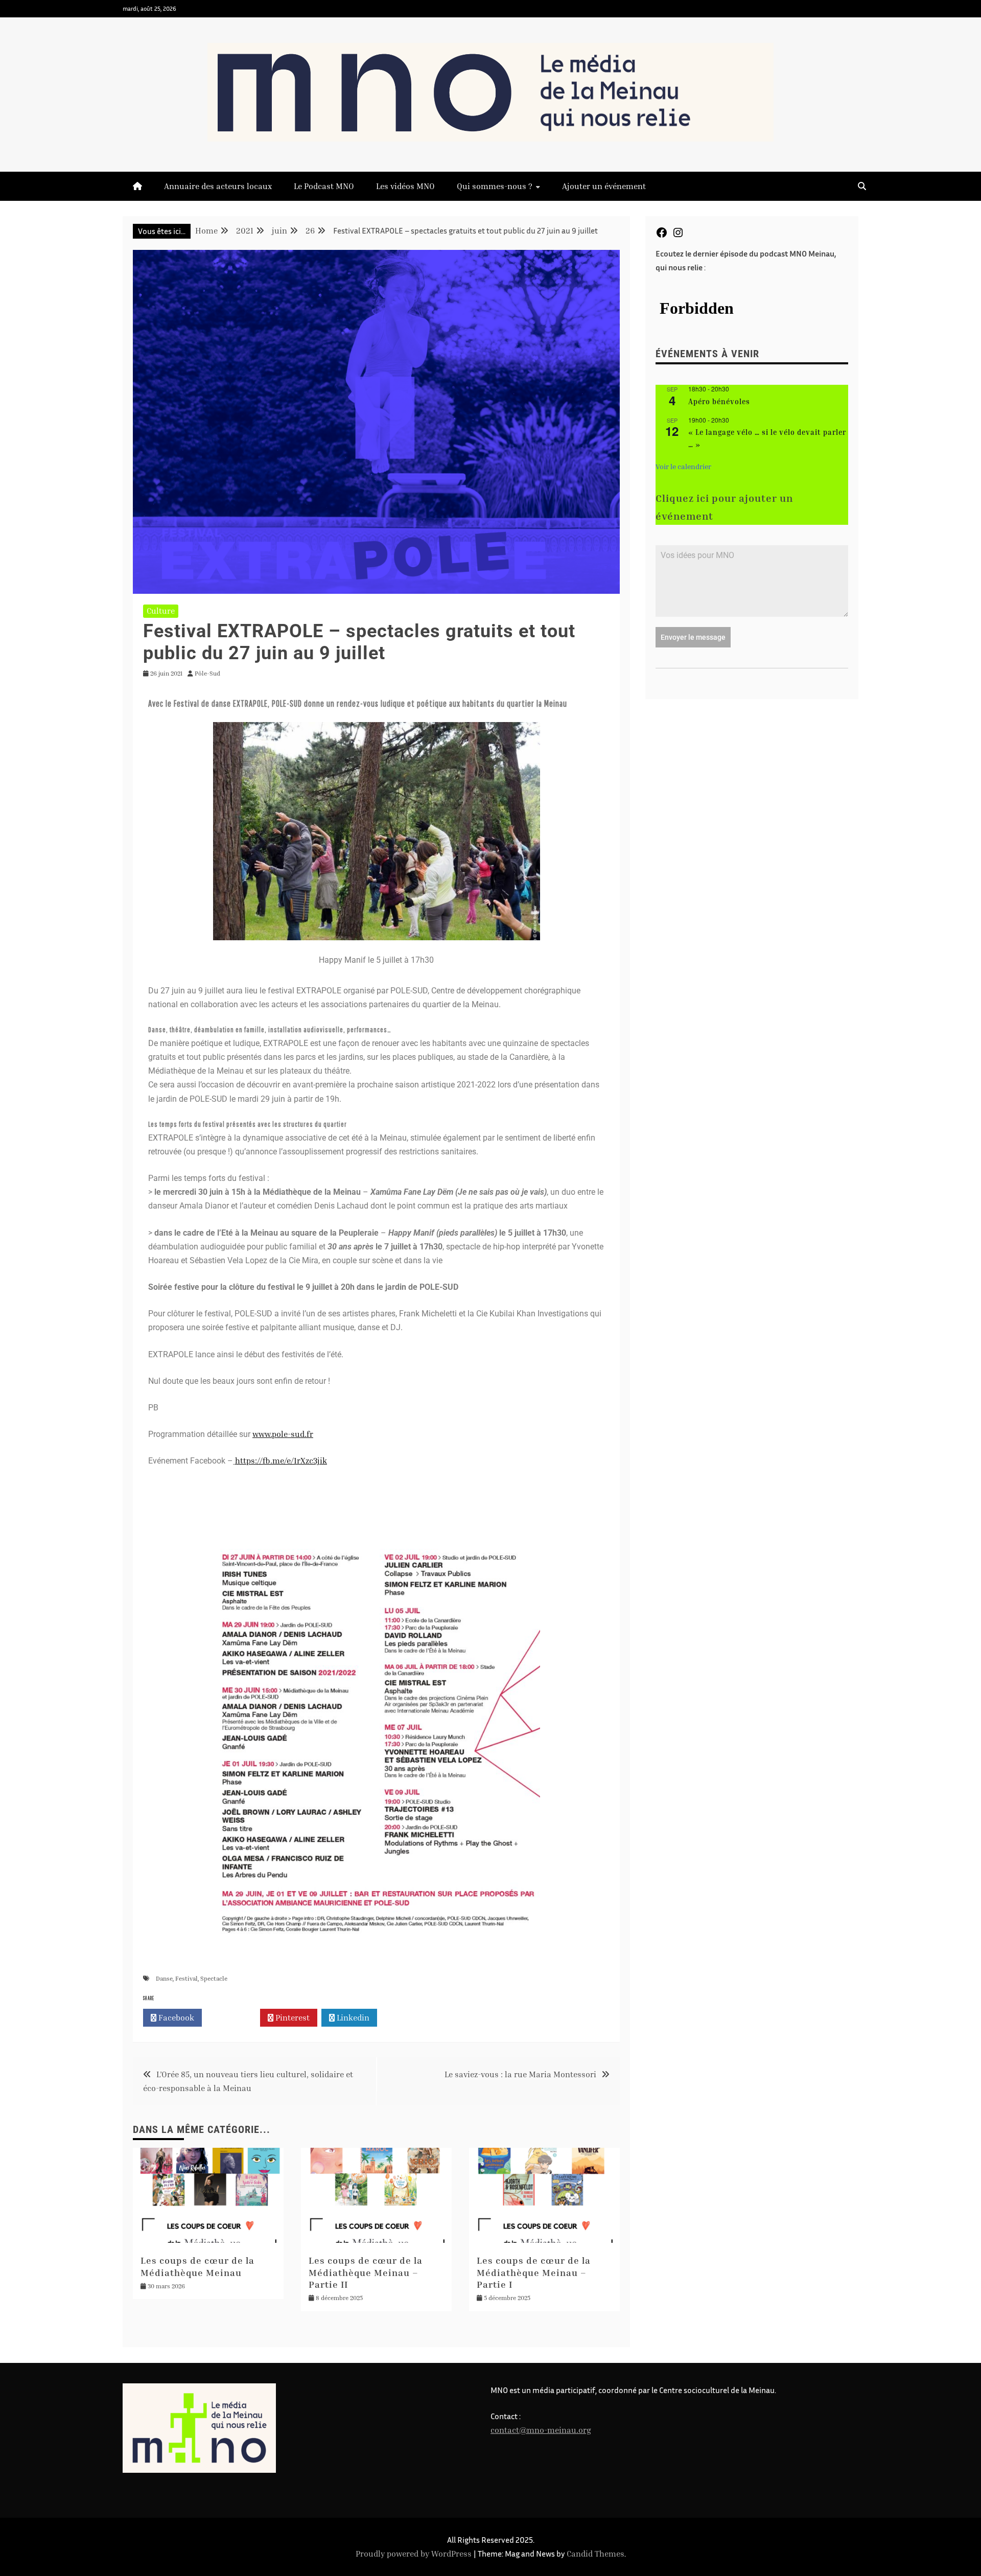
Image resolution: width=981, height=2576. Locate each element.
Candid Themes (595, 2554)
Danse (164, 1978)
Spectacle (214, 1978)
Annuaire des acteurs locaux (218, 186)
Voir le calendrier (683, 466)
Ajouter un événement (604, 186)
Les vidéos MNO (405, 186)
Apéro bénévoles (719, 401)
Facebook (175, 2017)
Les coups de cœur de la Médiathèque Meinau (197, 2266)
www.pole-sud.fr (283, 1434)
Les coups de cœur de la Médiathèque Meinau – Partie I (534, 2272)
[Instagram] (678, 236)
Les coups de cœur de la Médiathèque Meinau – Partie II (366, 2272)
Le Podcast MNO (324, 186)
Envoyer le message (693, 637)
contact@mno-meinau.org (541, 2430)
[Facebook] (662, 236)
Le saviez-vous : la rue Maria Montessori (520, 2074)
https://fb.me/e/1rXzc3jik (281, 1460)
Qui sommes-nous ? (495, 186)
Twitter (234, 2017)
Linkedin (352, 2017)
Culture (161, 611)
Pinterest (291, 2017)
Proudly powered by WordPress (415, 2554)
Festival (186, 1978)
